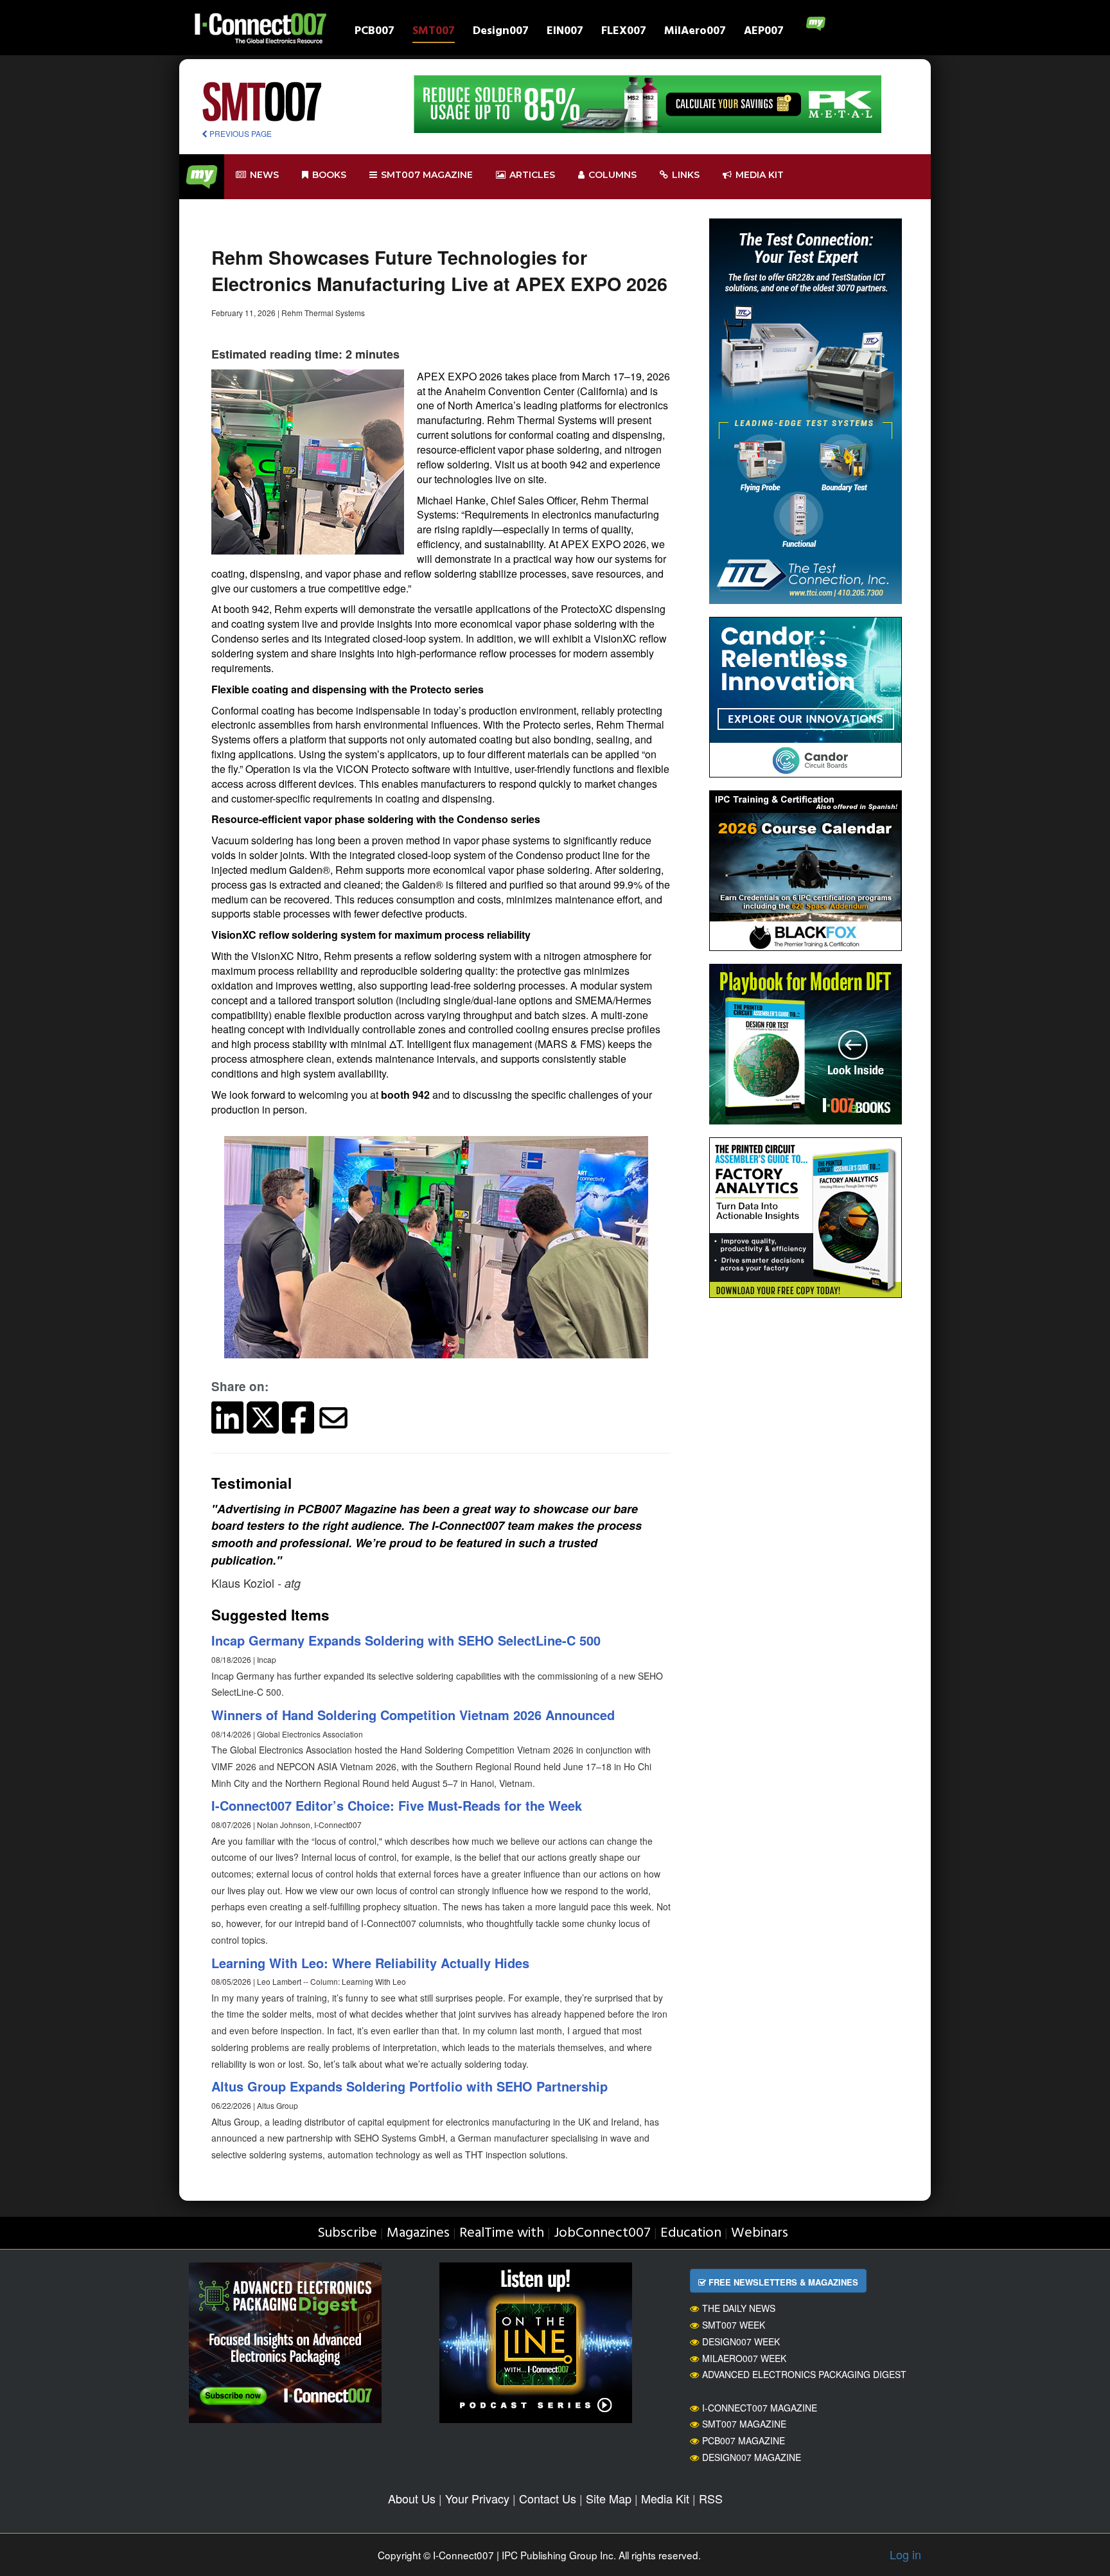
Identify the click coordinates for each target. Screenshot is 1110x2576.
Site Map (609, 2498)
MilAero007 (695, 32)
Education (691, 2233)
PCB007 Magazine (744, 2440)
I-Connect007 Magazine (760, 2408)
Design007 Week (741, 2341)
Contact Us (548, 2498)
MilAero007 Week (744, 2358)
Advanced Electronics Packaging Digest (804, 2374)
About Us (412, 2498)
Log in (905, 2554)
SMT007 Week (734, 2325)
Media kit (760, 175)
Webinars (760, 2233)
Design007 (501, 32)
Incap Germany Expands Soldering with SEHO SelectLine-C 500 (406, 1640)
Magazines (418, 2233)
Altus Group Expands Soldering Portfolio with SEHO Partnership (410, 2086)
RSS (711, 2498)
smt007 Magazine (427, 175)
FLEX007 (624, 32)
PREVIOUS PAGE (240, 133)
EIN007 (565, 32)
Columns (612, 175)
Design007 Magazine (752, 2457)
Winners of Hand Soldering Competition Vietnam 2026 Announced (413, 1715)
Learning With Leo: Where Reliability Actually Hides (370, 1963)
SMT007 (434, 32)
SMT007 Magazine (744, 2424)
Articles (532, 175)
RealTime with (502, 2233)
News (264, 175)
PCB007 (374, 32)
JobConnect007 (602, 2233)
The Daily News (739, 2308)
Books (329, 175)
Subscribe (347, 2233)
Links (686, 175)
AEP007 (764, 32)
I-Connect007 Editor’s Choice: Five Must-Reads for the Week (397, 1805)
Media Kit (665, 2498)
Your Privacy (477, 2498)
